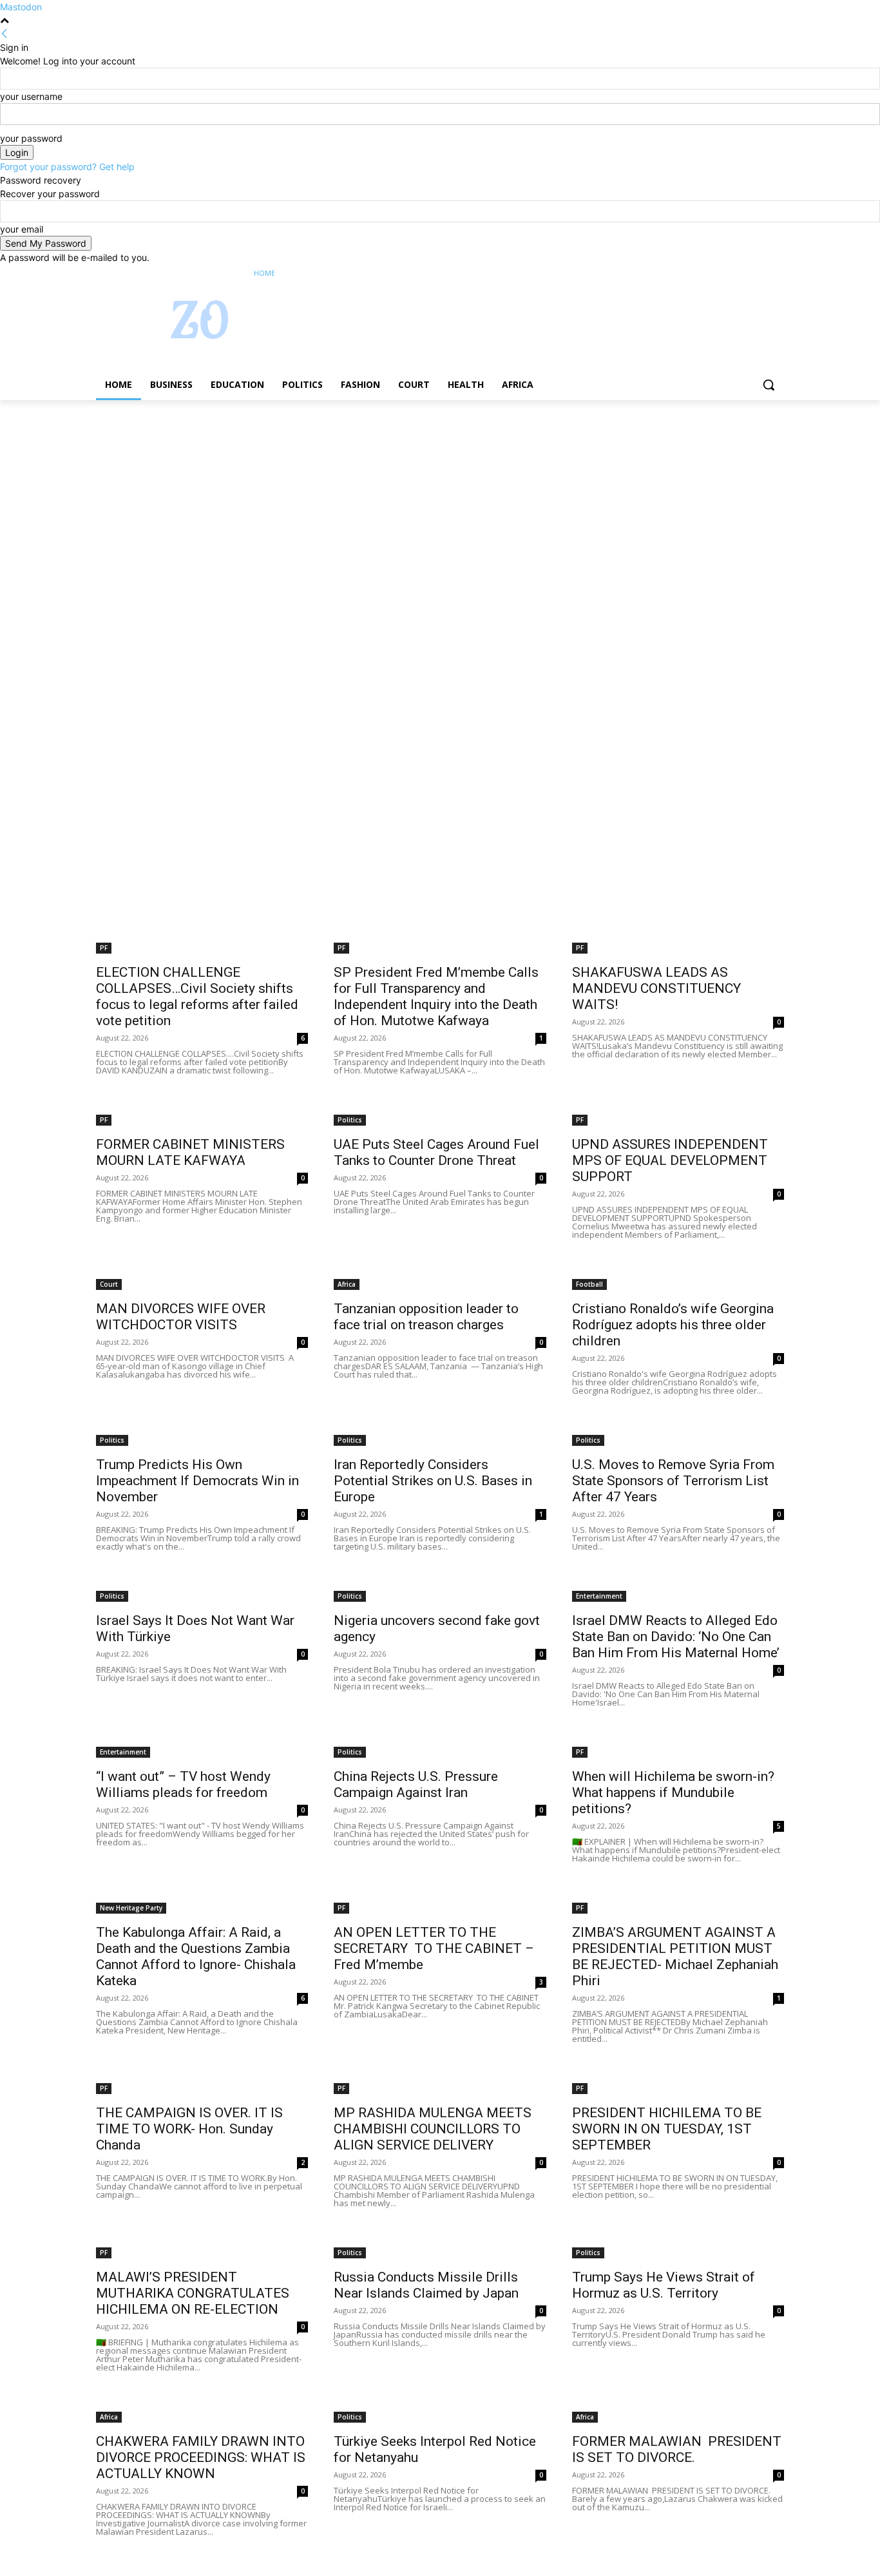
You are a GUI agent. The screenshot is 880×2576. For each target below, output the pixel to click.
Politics (350, 1120)
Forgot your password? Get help (67, 167)
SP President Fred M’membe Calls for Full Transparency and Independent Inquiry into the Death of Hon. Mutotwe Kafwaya (436, 996)
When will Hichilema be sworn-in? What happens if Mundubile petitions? (673, 1793)
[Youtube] (777, 274)
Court (109, 1284)
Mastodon (21, 7)
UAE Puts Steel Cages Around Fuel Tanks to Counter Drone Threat (436, 1152)
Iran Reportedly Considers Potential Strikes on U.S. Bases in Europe (433, 1481)
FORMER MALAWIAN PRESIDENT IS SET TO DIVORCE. (677, 2449)
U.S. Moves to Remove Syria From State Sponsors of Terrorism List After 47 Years (673, 1481)
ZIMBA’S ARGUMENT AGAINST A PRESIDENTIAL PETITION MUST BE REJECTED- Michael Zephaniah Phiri (675, 1956)
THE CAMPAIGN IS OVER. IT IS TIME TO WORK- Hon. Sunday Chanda (189, 2129)
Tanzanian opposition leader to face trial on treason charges (426, 1317)
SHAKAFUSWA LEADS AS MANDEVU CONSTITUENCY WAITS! (658, 988)
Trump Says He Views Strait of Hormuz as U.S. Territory (664, 2285)
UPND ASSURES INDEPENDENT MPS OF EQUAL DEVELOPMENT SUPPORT (670, 1160)
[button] (769, 385)
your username (31, 96)
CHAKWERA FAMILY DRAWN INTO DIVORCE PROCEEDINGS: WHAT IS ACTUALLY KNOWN (201, 2457)
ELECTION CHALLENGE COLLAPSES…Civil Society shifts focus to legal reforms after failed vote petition (197, 996)
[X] (741, 274)
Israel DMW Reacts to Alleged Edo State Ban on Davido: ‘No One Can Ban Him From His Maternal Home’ (676, 1637)
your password (31, 138)
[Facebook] (705, 274)
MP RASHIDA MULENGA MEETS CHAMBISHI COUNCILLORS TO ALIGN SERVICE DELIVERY (433, 2129)
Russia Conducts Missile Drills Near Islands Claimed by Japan (426, 2285)
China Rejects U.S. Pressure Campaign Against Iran (416, 1784)
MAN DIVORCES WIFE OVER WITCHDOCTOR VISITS (181, 1317)
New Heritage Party (131, 1908)
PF (104, 948)
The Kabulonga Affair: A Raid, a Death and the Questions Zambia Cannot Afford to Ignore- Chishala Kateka (196, 1956)
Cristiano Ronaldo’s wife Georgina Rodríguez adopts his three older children (673, 1325)
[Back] (5, 34)
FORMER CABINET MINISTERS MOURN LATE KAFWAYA (190, 1152)
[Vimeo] (759, 274)
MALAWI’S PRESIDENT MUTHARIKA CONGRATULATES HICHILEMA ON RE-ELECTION (193, 2293)
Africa (347, 1284)
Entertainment (599, 1596)
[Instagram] (723, 274)
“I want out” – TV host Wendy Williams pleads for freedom (183, 1784)
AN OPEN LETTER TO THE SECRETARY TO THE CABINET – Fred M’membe (434, 1948)
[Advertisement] (387, 495)
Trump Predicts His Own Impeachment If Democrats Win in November (197, 1481)
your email (22, 229)
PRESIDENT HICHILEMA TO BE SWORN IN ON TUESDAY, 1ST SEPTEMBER (667, 2129)
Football (589, 1284)
